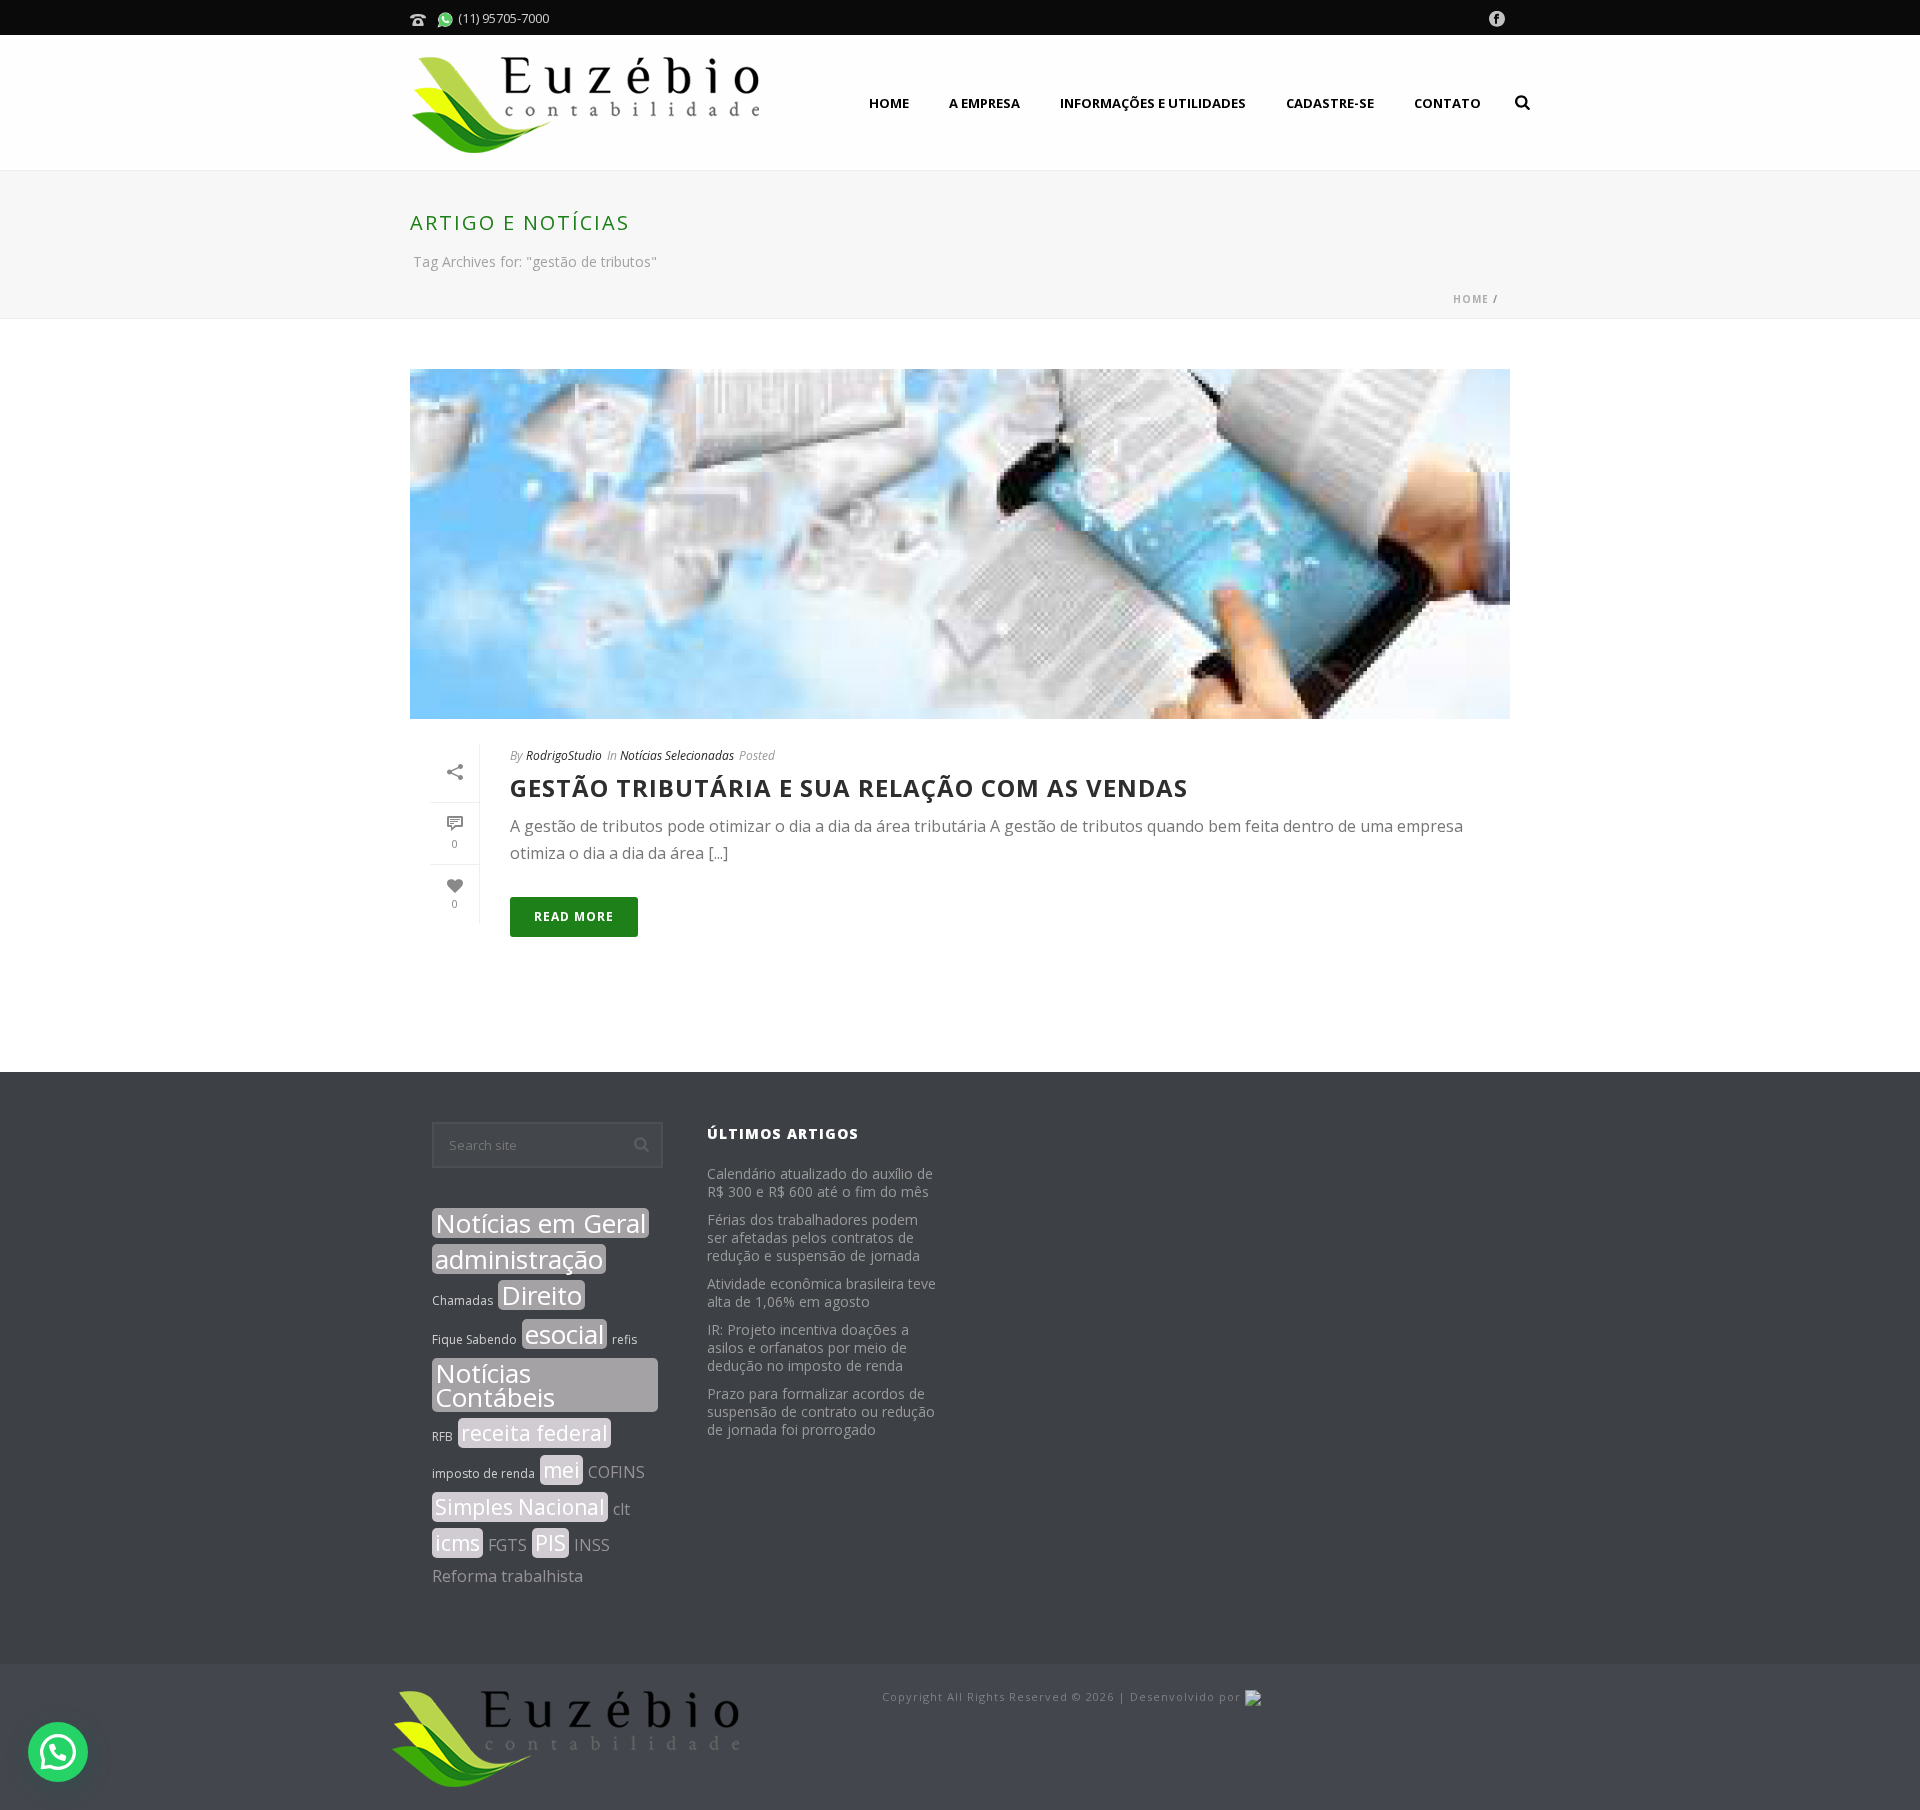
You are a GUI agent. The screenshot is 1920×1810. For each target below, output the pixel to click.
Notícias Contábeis (495, 1385)
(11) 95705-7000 (502, 18)
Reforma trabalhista (507, 1576)
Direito (541, 1295)
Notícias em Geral (540, 1223)
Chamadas (462, 1300)
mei (561, 1470)
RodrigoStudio (564, 755)
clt (621, 1509)
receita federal (534, 1433)
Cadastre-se (1330, 103)
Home (889, 103)
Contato (1447, 103)
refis (624, 1339)
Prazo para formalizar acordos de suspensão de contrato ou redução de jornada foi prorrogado (821, 1412)
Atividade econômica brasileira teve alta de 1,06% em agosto (821, 1293)
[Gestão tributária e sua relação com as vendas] (960, 544)
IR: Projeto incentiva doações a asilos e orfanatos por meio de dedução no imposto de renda (808, 1348)
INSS (592, 1545)
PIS (550, 1543)
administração (519, 1259)
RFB (442, 1436)
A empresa (984, 103)
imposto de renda (483, 1473)
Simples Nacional (520, 1507)
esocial (564, 1334)
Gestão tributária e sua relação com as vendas (849, 787)
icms (457, 1543)
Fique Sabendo (474, 1339)
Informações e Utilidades (1153, 103)
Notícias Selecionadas (677, 755)
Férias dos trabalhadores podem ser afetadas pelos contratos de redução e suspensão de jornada (813, 1238)
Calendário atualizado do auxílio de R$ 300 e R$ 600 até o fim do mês (820, 1183)
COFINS (616, 1472)
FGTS (507, 1545)
